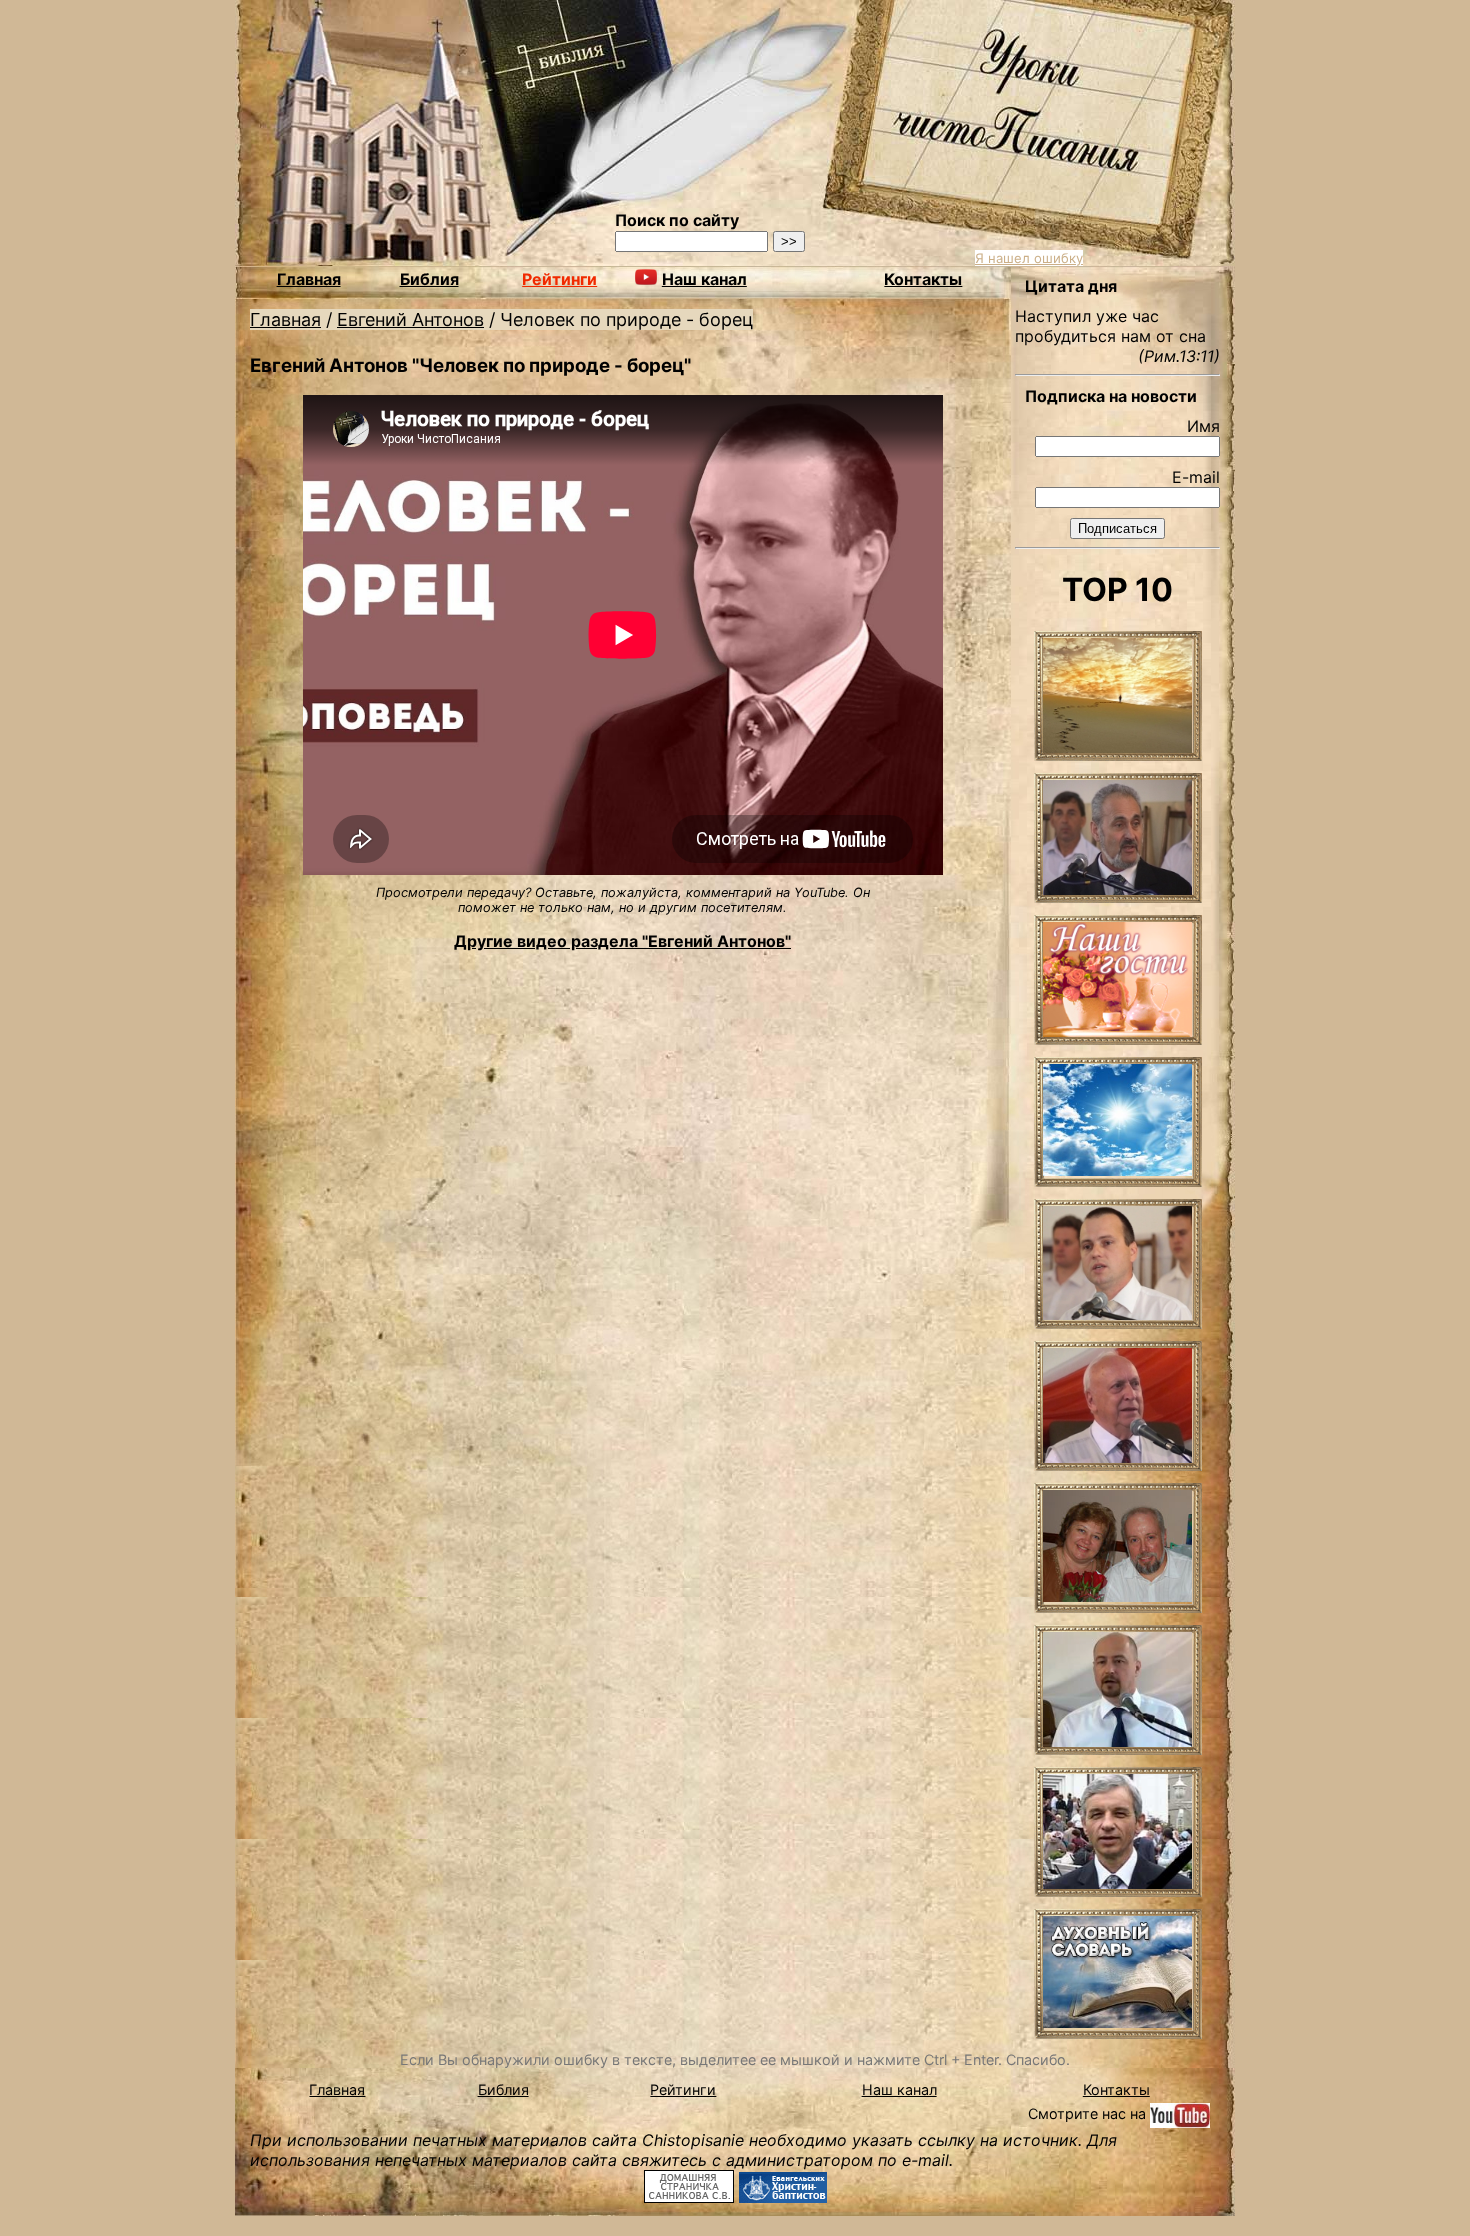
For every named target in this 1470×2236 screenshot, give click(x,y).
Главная (309, 279)
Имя (1203, 426)
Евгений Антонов (410, 319)
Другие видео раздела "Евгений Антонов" (622, 941)
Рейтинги (559, 279)
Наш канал (899, 2089)
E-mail (1196, 477)
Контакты (923, 279)
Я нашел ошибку (1029, 258)
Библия (429, 279)
